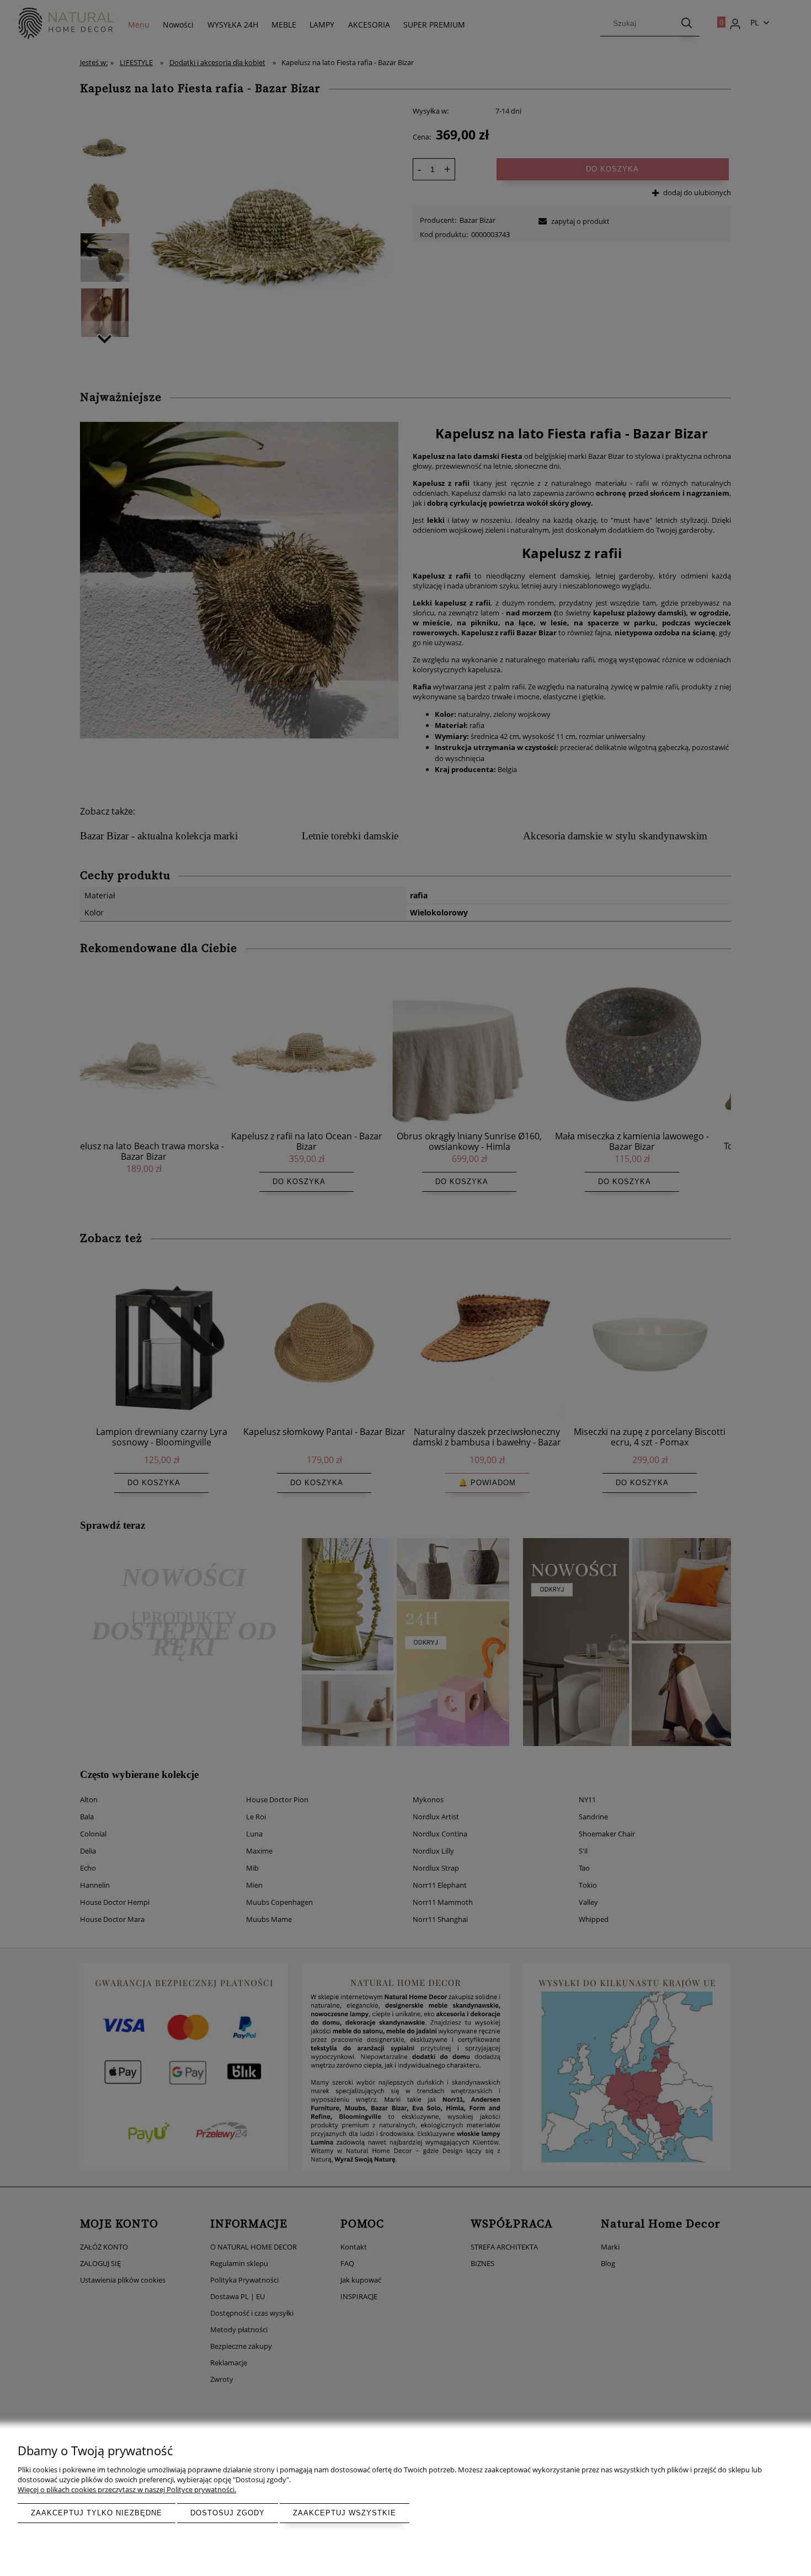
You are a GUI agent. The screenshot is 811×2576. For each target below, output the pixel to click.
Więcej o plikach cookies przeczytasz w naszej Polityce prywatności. (127, 2489)
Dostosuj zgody (228, 2513)
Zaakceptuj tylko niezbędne (97, 2513)
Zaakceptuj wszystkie (345, 2513)
